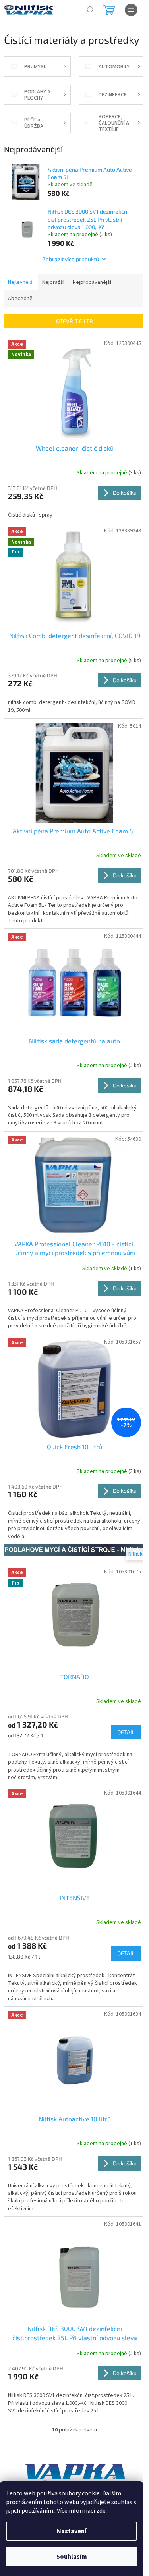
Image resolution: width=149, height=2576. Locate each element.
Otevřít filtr (74, 321)
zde (101, 2511)
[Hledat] (89, 10)
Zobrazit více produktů (71, 259)
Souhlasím (72, 2557)
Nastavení (72, 2531)
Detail (126, 1732)
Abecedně (20, 299)
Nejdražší (53, 282)
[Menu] (131, 10)
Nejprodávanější (92, 282)
